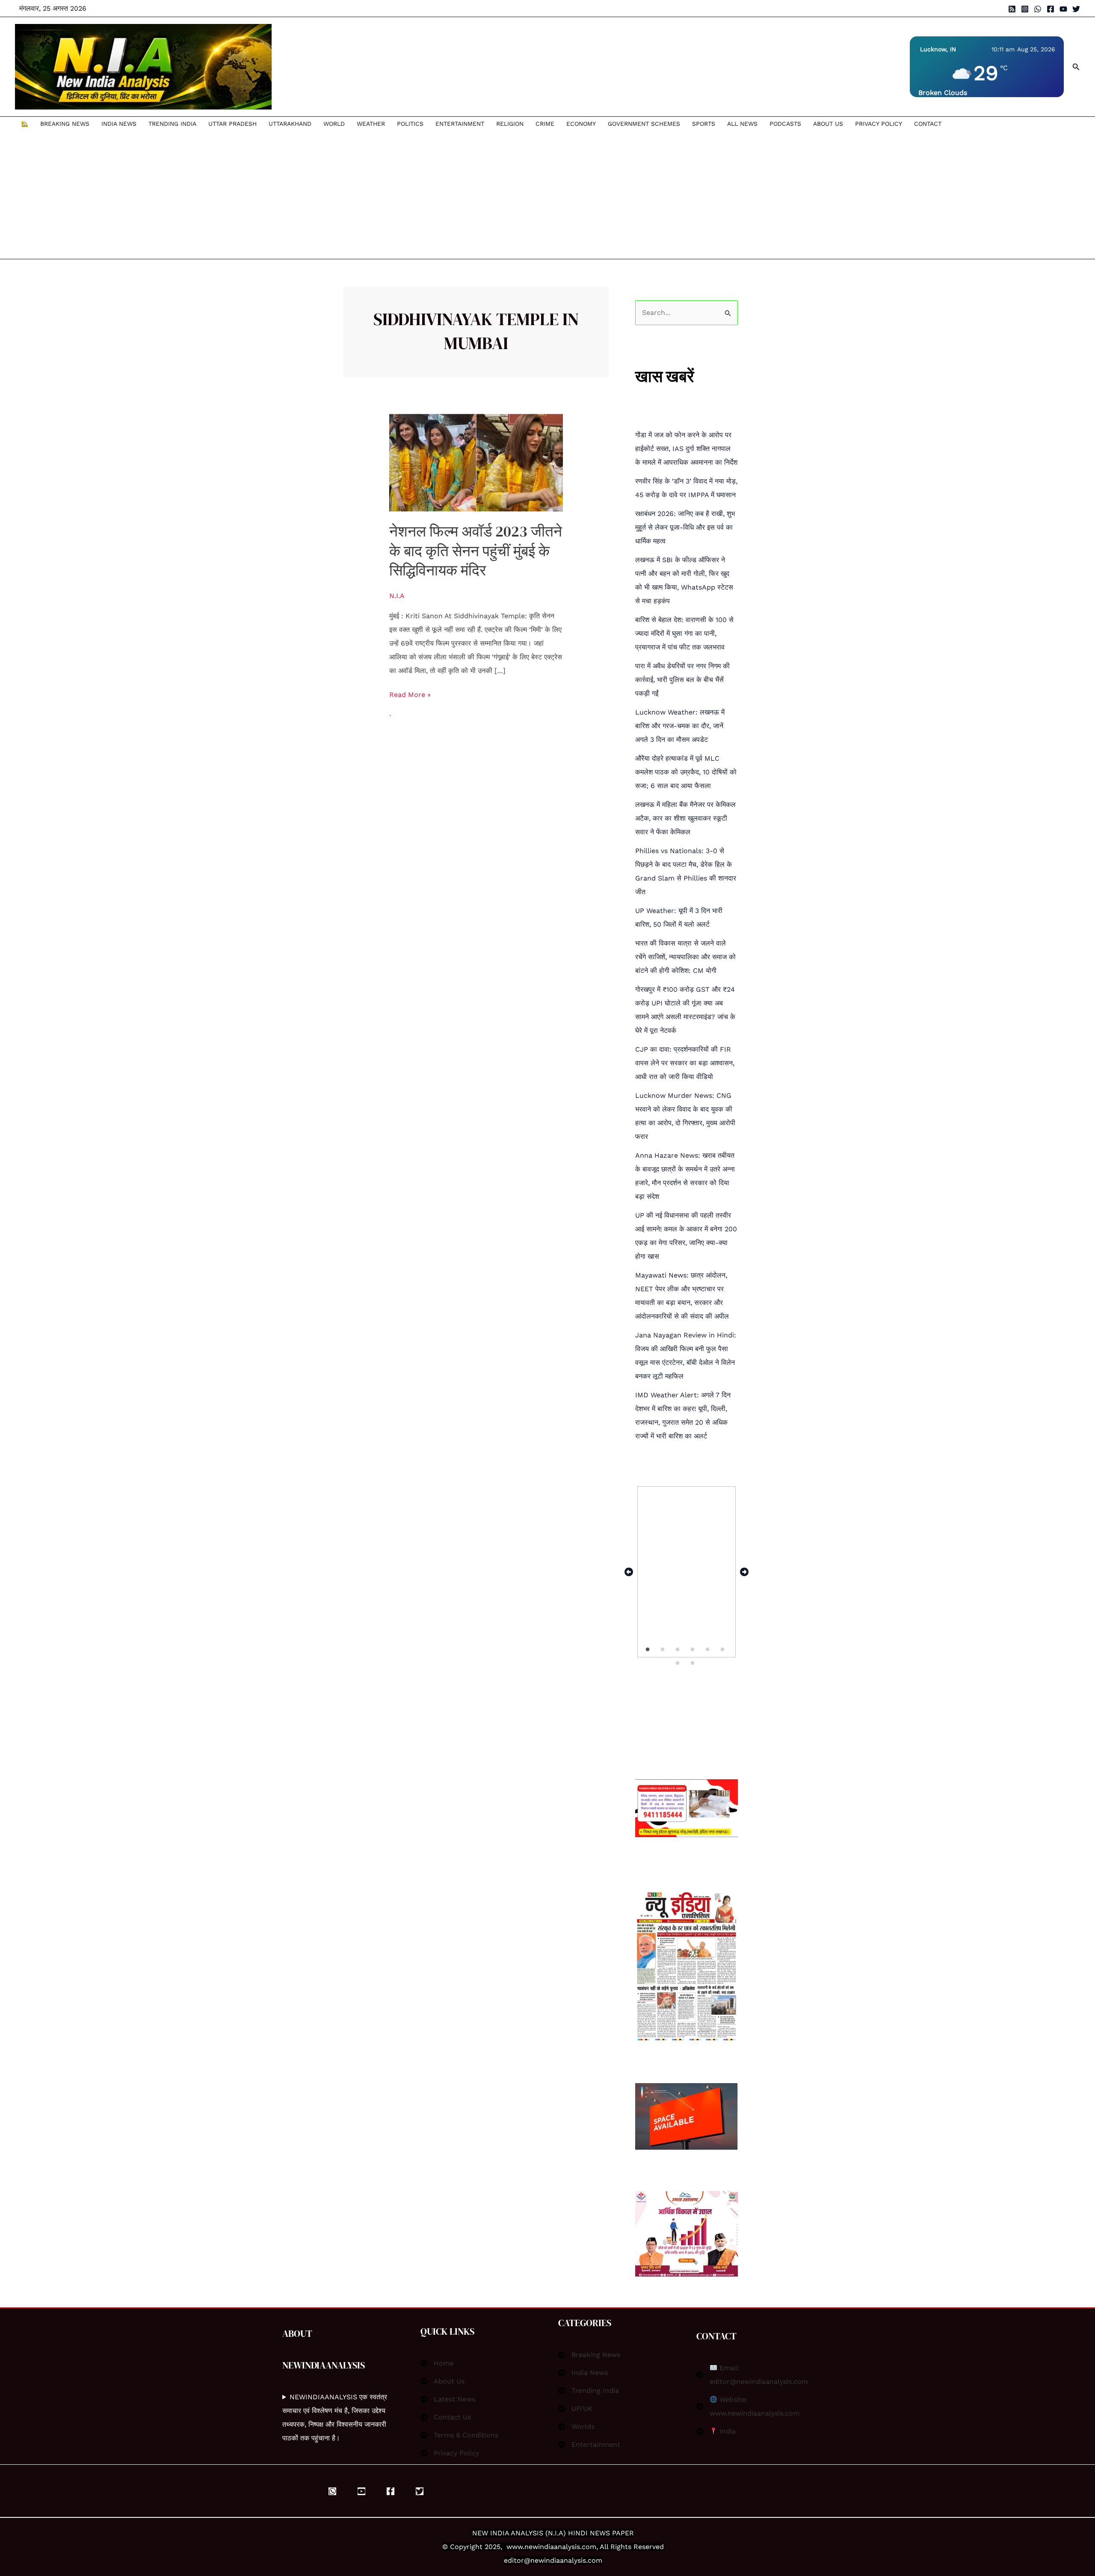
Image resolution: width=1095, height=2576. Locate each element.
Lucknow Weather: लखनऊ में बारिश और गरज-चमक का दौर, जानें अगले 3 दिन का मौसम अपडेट (680, 726)
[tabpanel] (687, 1572)
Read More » (410, 693)
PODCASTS (785, 124)
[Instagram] (1025, 9)
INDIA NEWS (119, 124)
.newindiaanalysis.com (559, 2547)
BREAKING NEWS (65, 124)
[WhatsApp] (1038, 9)
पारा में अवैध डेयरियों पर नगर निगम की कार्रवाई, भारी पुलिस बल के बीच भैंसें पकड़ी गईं (682, 680)
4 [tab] (693, 1650)
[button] (1076, 67)
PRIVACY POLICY (879, 124)
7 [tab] (678, 1663)
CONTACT (928, 124)
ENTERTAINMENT (460, 124)
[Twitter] (1076, 9)
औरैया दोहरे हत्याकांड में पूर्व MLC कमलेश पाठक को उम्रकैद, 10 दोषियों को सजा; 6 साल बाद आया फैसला (686, 772)
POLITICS (410, 124)
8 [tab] (693, 1663)
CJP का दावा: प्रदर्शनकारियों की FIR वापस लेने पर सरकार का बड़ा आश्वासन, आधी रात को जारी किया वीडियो (685, 1063)
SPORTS (704, 124)
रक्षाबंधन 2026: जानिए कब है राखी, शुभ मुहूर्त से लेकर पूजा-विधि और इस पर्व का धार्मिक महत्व (685, 527)
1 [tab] (648, 1650)
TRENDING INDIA (172, 124)
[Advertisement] (481, 195)
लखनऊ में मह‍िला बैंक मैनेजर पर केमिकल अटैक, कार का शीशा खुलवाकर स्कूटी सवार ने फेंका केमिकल (685, 818)
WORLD (334, 124)
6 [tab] (723, 1650)
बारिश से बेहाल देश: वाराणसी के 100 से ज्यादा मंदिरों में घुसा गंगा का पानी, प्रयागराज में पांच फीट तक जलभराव (684, 633)
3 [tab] (678, 1650)
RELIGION (510, 124)
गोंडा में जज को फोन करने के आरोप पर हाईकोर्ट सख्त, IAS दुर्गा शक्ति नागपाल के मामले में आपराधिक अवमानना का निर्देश (686, 449)
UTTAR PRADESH (232, 124)
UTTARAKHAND (290, 124)
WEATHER (371, 124)
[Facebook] (1051, 9)
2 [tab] (663, 1650)
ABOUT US (828, 124)
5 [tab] (708, 1650)
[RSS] (1012, 9)
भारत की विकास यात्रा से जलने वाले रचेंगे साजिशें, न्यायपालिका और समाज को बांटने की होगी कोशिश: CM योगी (685, 957)
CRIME (545, 124)
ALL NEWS (742, 124)
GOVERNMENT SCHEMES (644, 124)
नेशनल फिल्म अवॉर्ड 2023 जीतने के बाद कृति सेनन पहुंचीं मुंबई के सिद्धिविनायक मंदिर (476, 551)
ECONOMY (581, 124)
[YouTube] (1063, 9)
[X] (420, 2491)
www (515, 2547)
